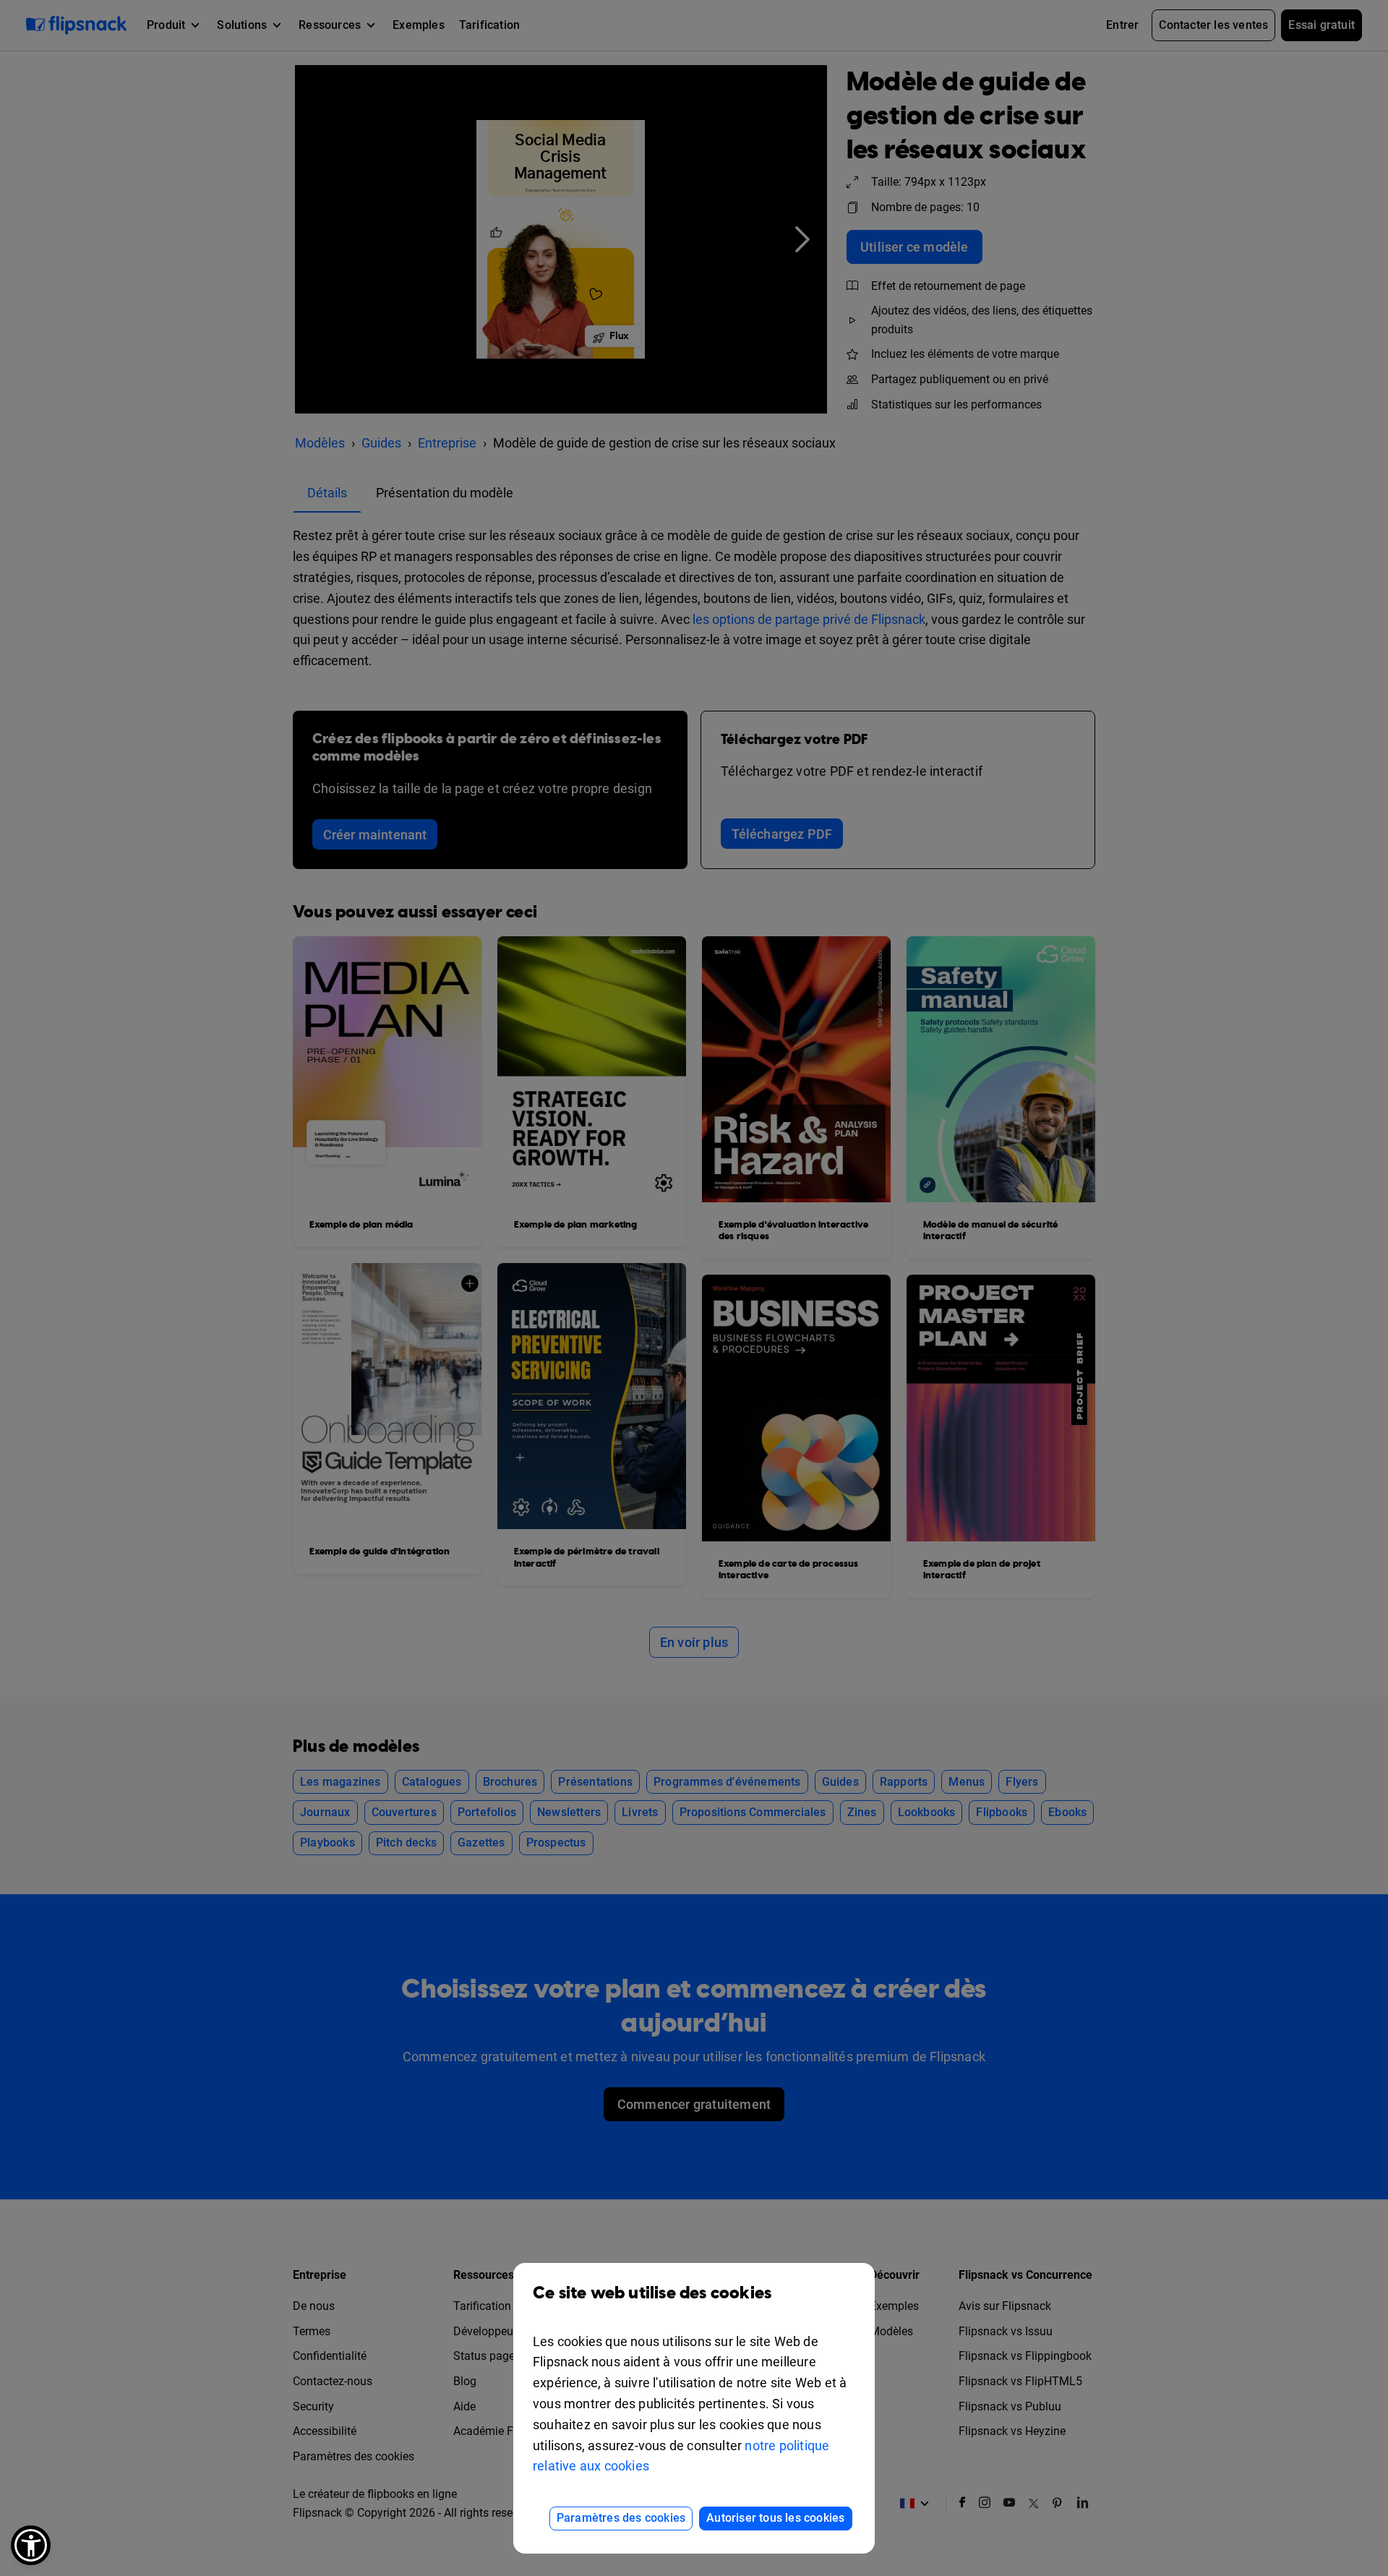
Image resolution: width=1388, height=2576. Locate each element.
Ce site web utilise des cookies (652, 2293)
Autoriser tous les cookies (775, 2518)
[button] (31, 2545)
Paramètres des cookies (621, 2518)
